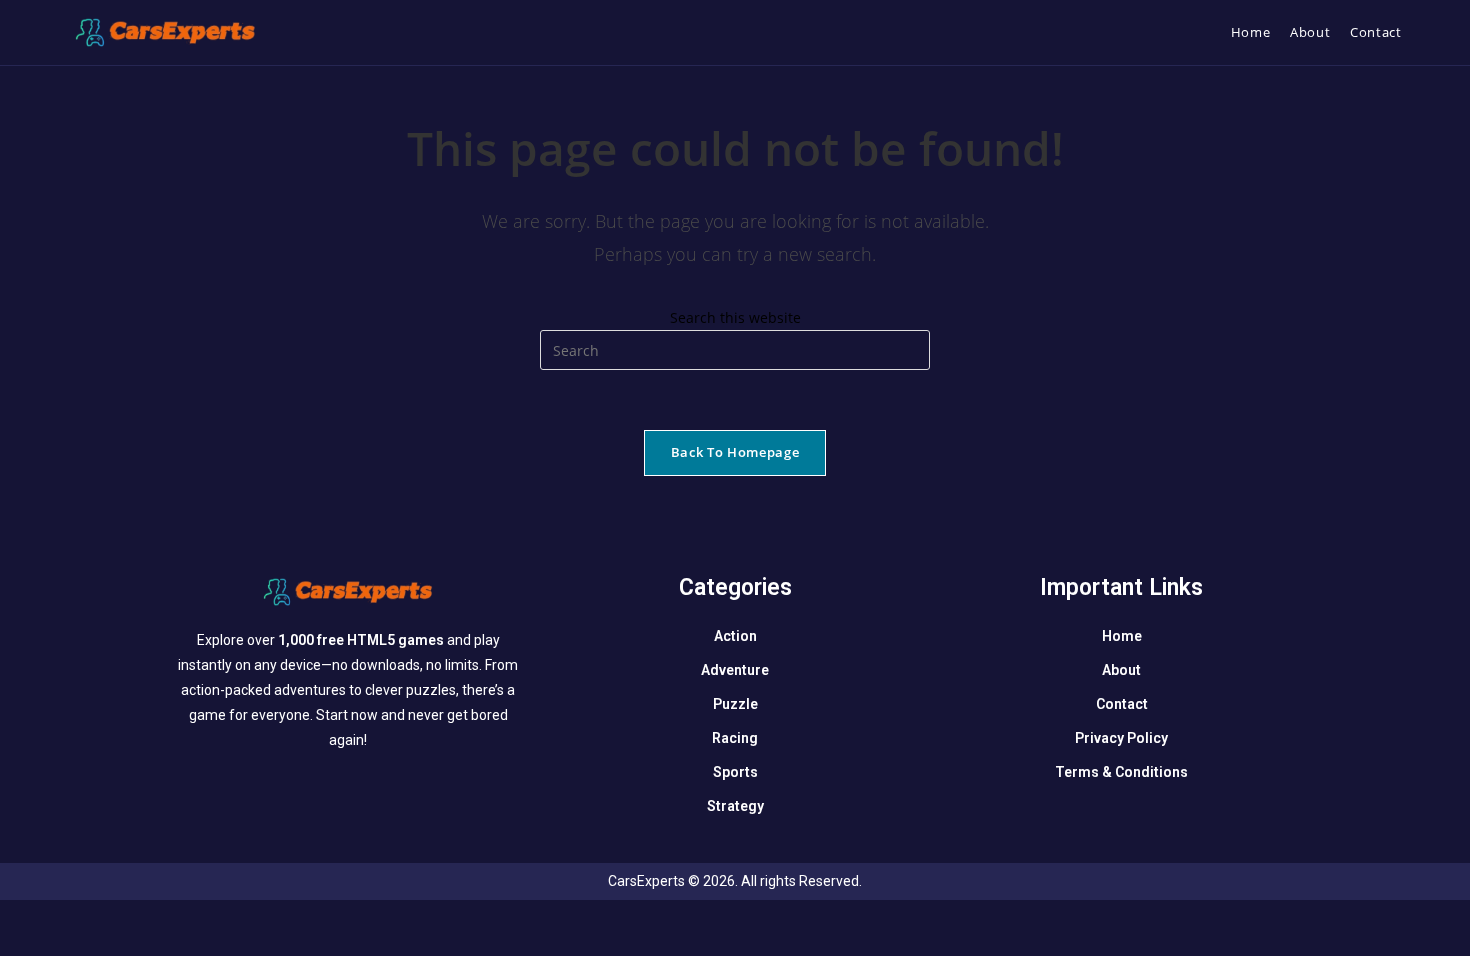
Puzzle (735, 704)
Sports (735, 772)
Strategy (735, 806)
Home (1122, 636)
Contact (1122, 704)
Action (735, 636)
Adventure (735, 670)
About (1121, 670)
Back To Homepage (735, 452)
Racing (735, 738)
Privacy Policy (1121, 738)
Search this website (735, 317)
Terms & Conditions (1121, 772)
